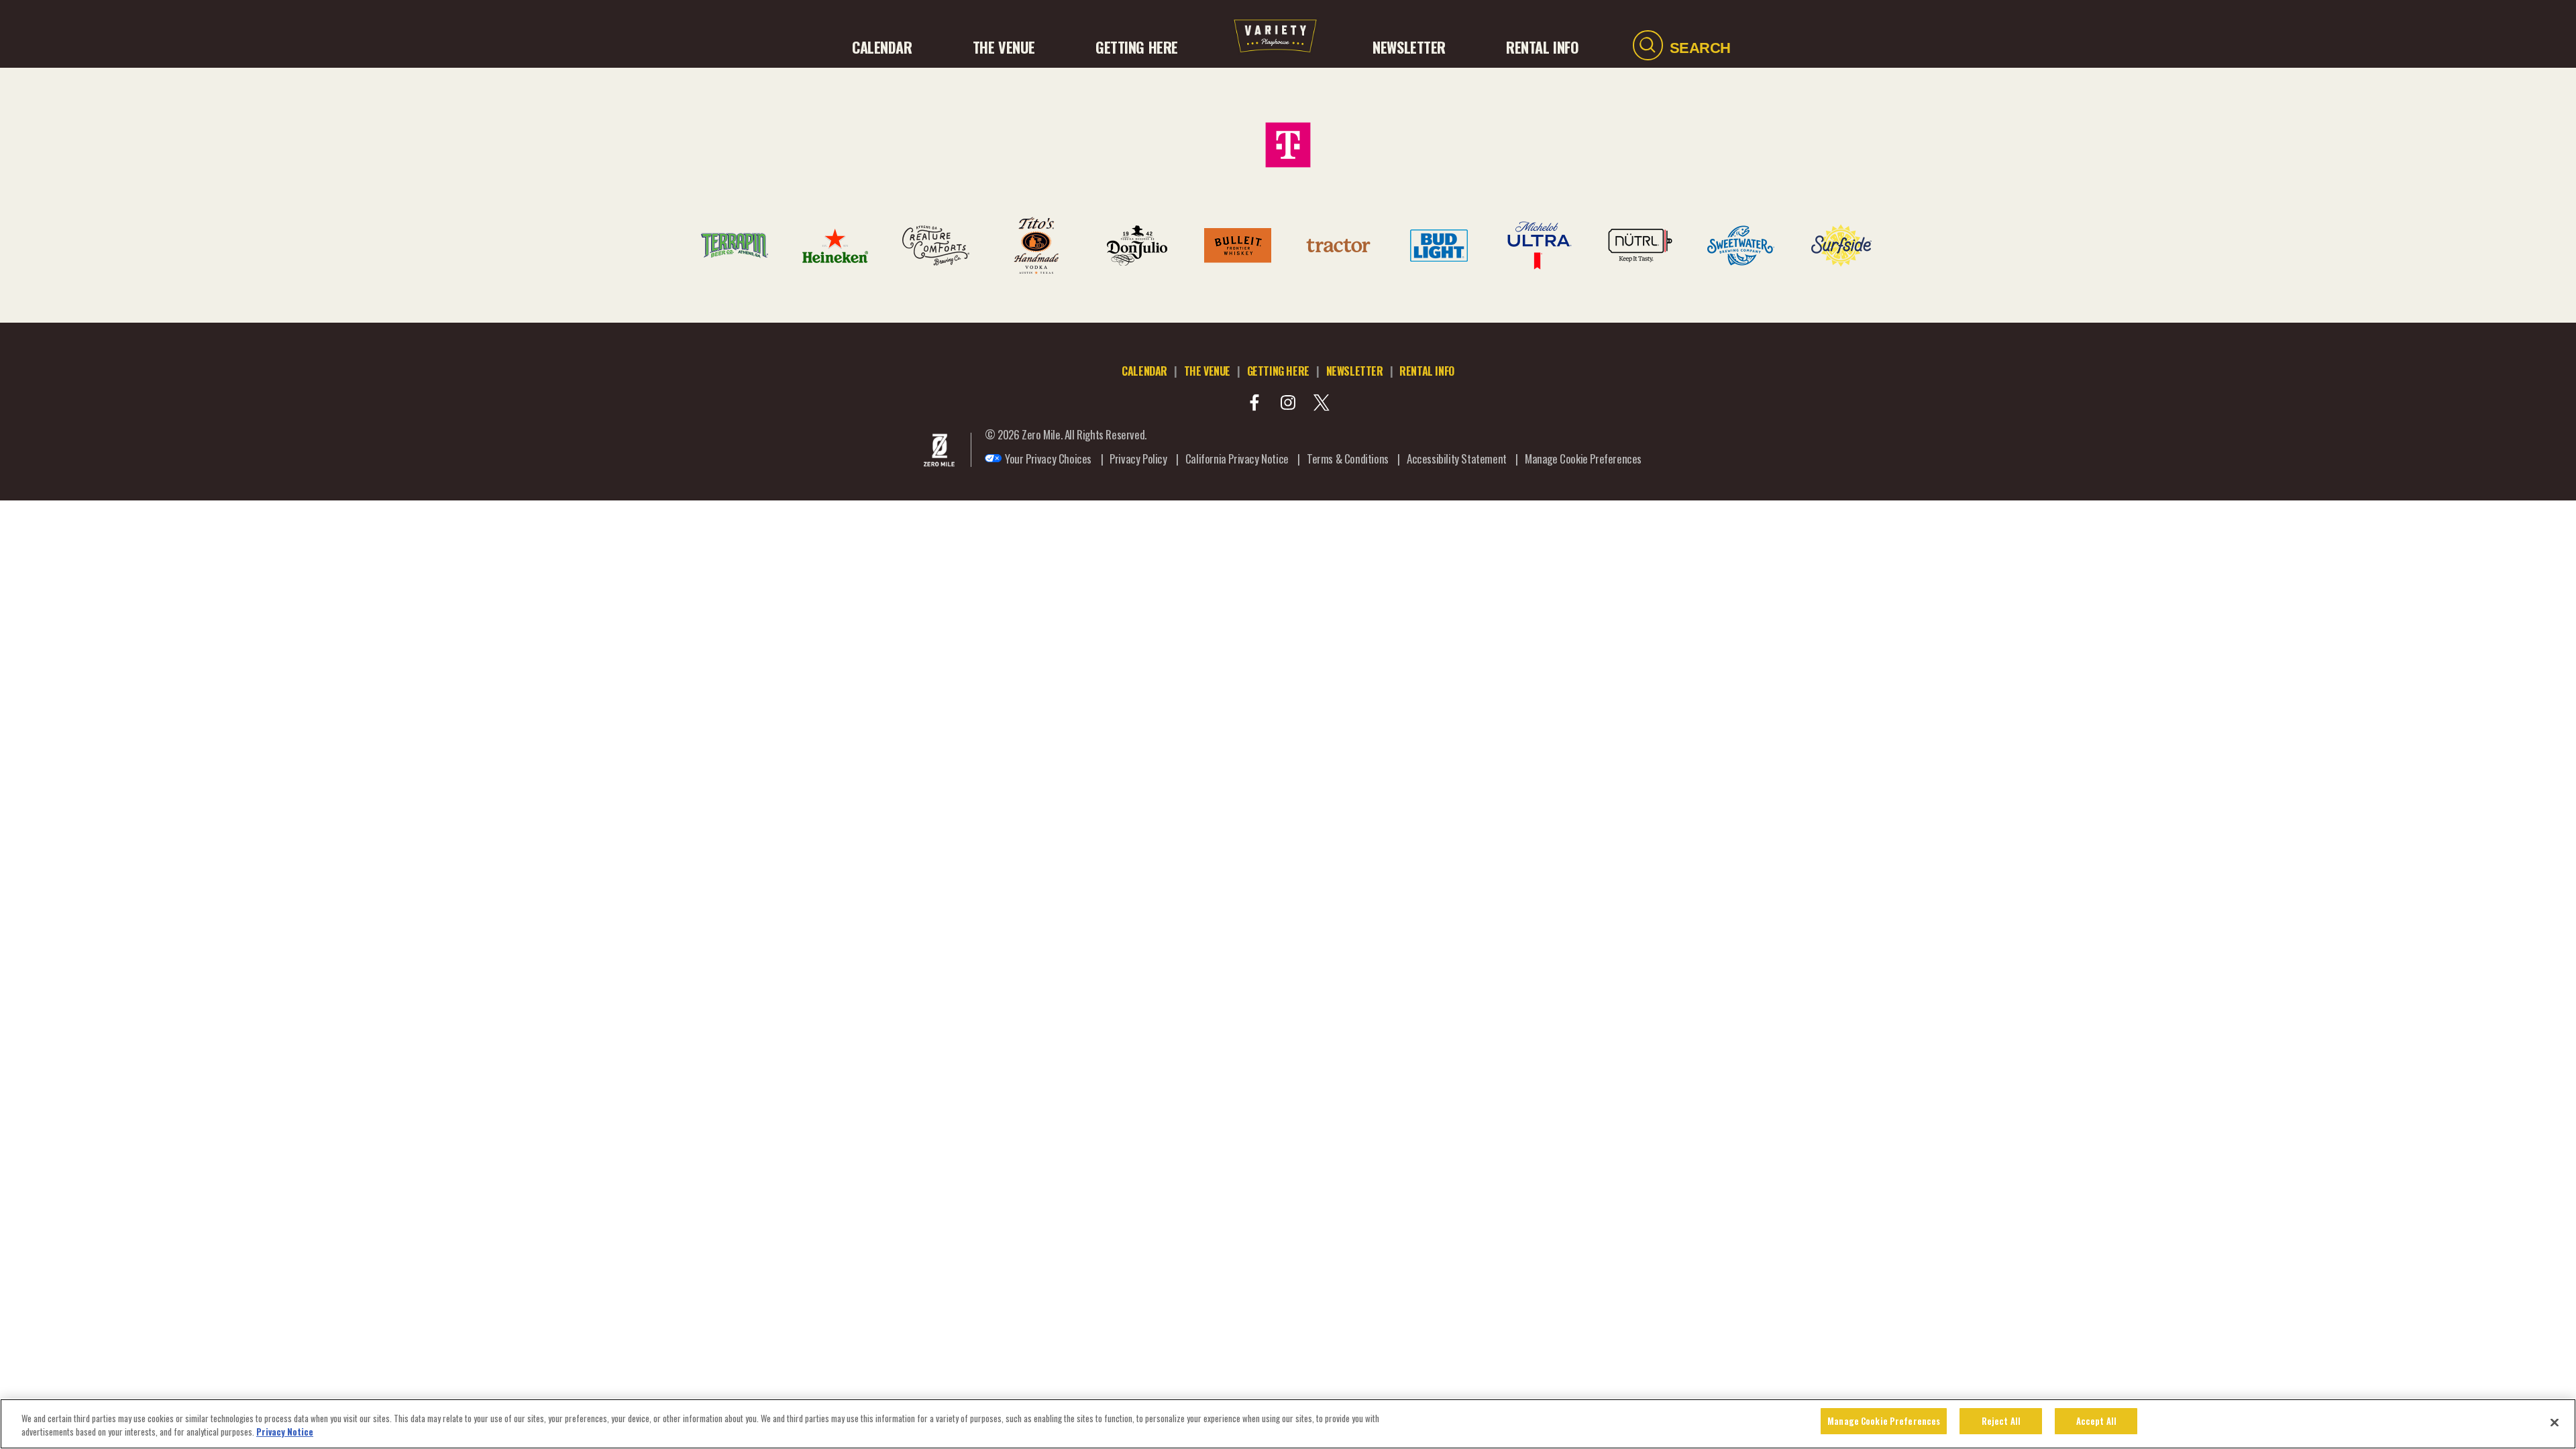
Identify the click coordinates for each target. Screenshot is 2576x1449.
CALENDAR (882, 47)
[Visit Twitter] (1322, 402)
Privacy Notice (285, 1432)
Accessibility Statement (1457, 459)
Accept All (2096, 1421)
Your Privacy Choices (1048, 459)
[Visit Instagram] (1288, 402)
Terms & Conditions (1348, 459)
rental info (1427, 371)
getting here (1278, 371)
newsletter (1355, 371)
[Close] (2555, 1422)
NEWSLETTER (1409, 47)
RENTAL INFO (1542, 47)
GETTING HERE (1137, 47)
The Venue (1004, 47)
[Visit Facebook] (1254, 402)
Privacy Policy (1138, 459)
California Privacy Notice (1237, 459)
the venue (1207, 371)
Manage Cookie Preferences (1884, 1421)
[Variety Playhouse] (1275, 47)
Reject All (2001, 1421)
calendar (1144, 371)
